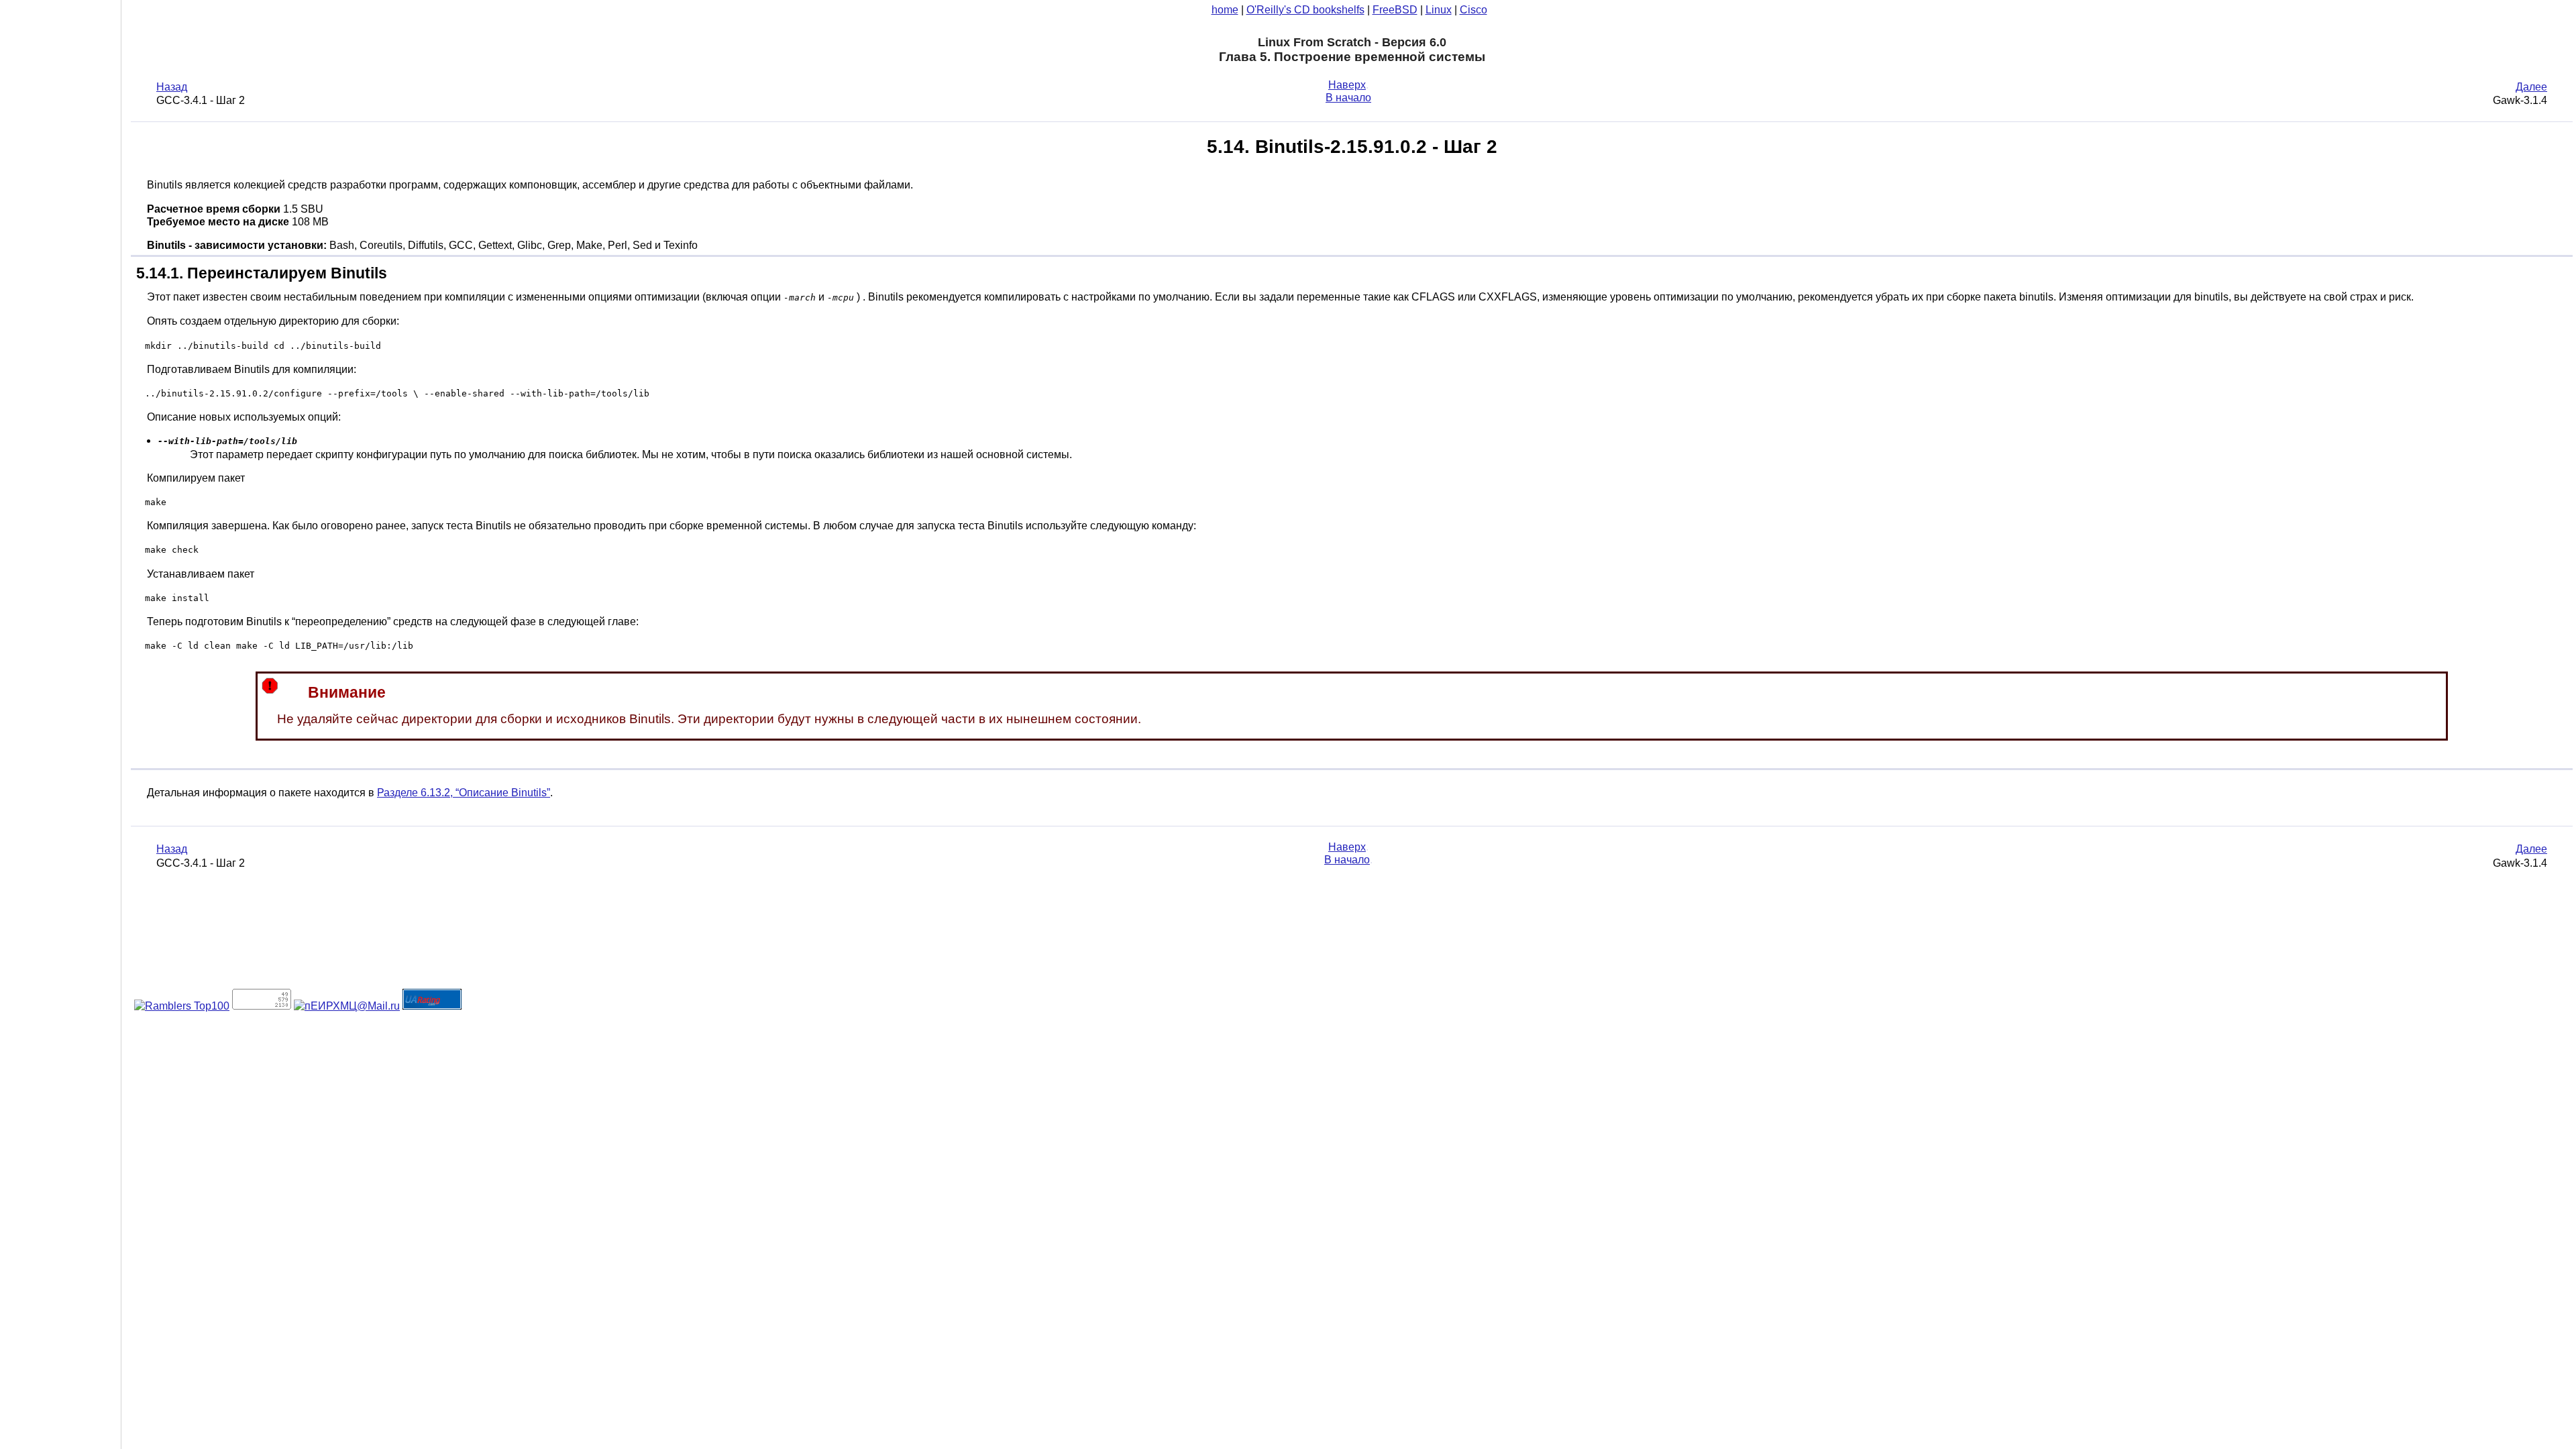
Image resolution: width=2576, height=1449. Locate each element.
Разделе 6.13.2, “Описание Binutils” (464, 793)
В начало (1348, 98)
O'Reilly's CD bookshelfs (1305, 10)
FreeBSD (1395, 10)
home (1225, 10)
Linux (1439, 10)
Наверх (1347, 85)
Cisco (1473, 10)
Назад (172, 87)
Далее (2531, 87)
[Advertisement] (60, 720)
